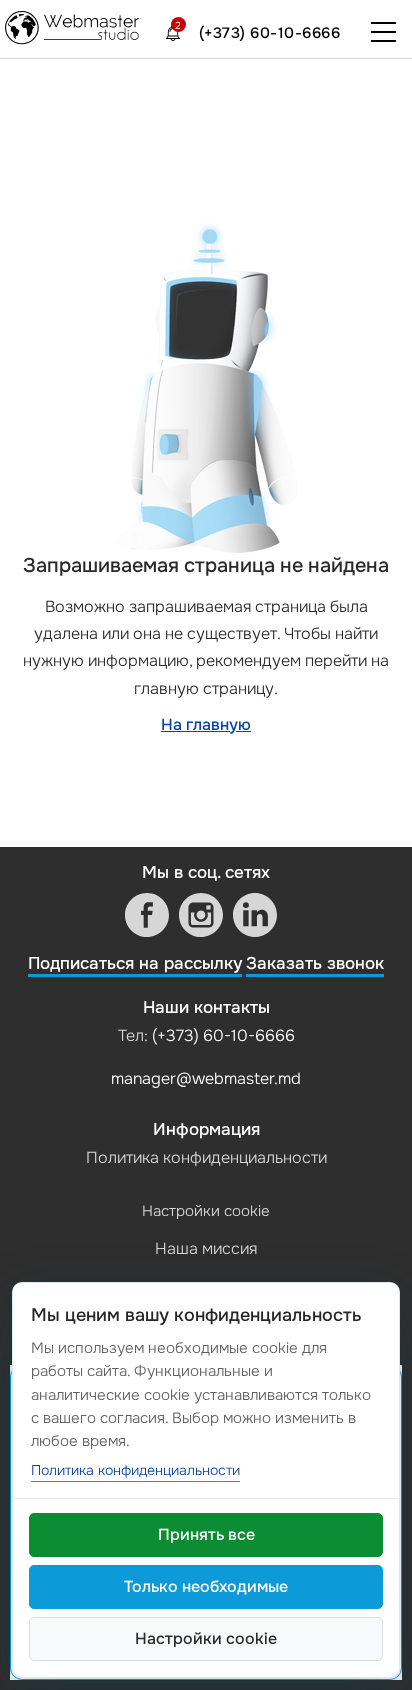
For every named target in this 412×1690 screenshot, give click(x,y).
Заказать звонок (315, 963)
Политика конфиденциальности (206, 1157)
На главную (206, 724)
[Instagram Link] (201, 915)
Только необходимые (206, 1586)
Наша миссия (206, 1248)
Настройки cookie (206, 1211)
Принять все (206, 1534)
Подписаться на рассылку (135, 963)
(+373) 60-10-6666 (270, 33)
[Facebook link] (147, 915)
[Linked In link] (255, 915)
